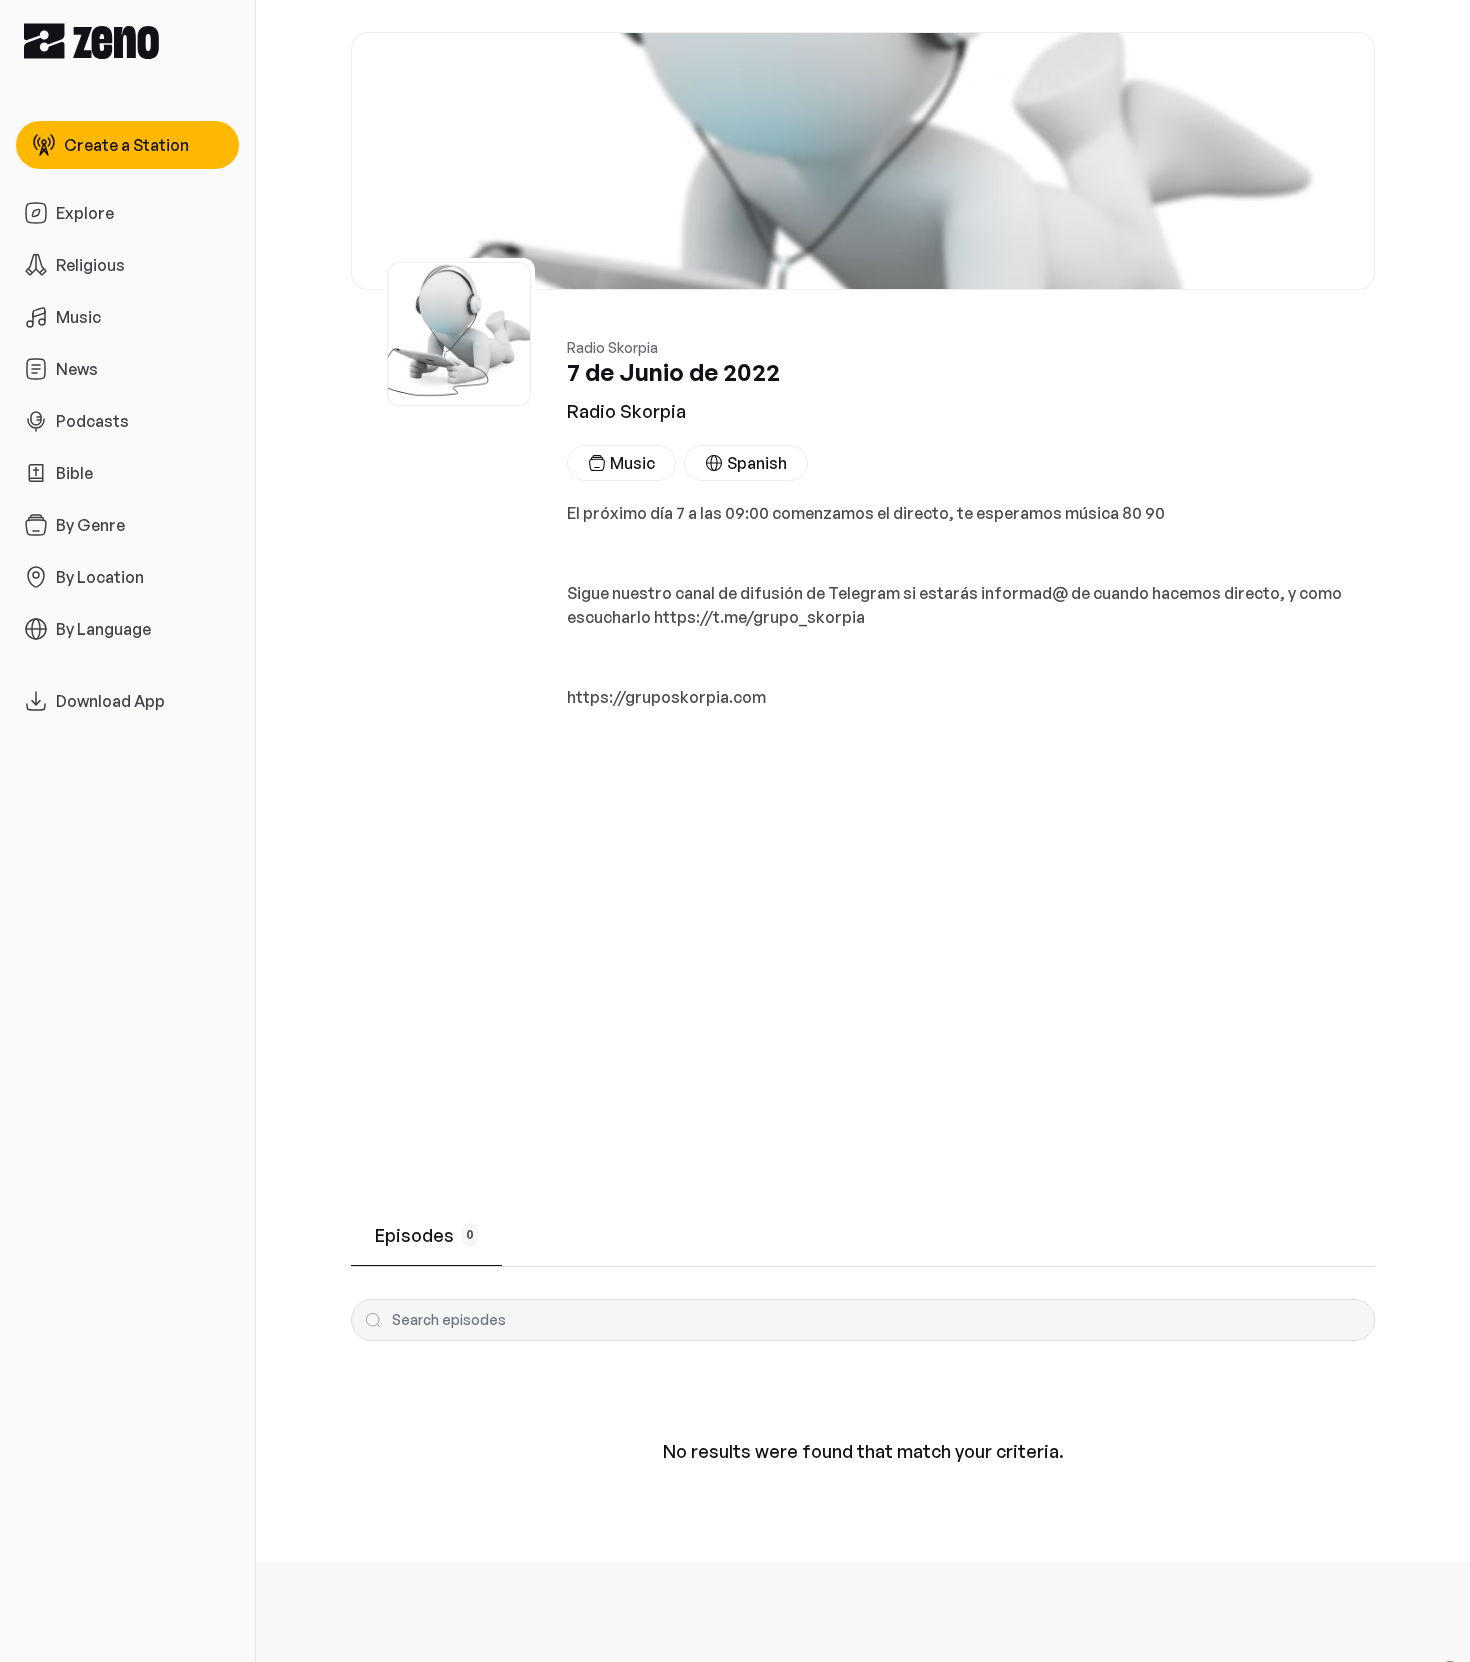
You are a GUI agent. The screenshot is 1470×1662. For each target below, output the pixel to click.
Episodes (424, 1235)
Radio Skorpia (626, 411)
